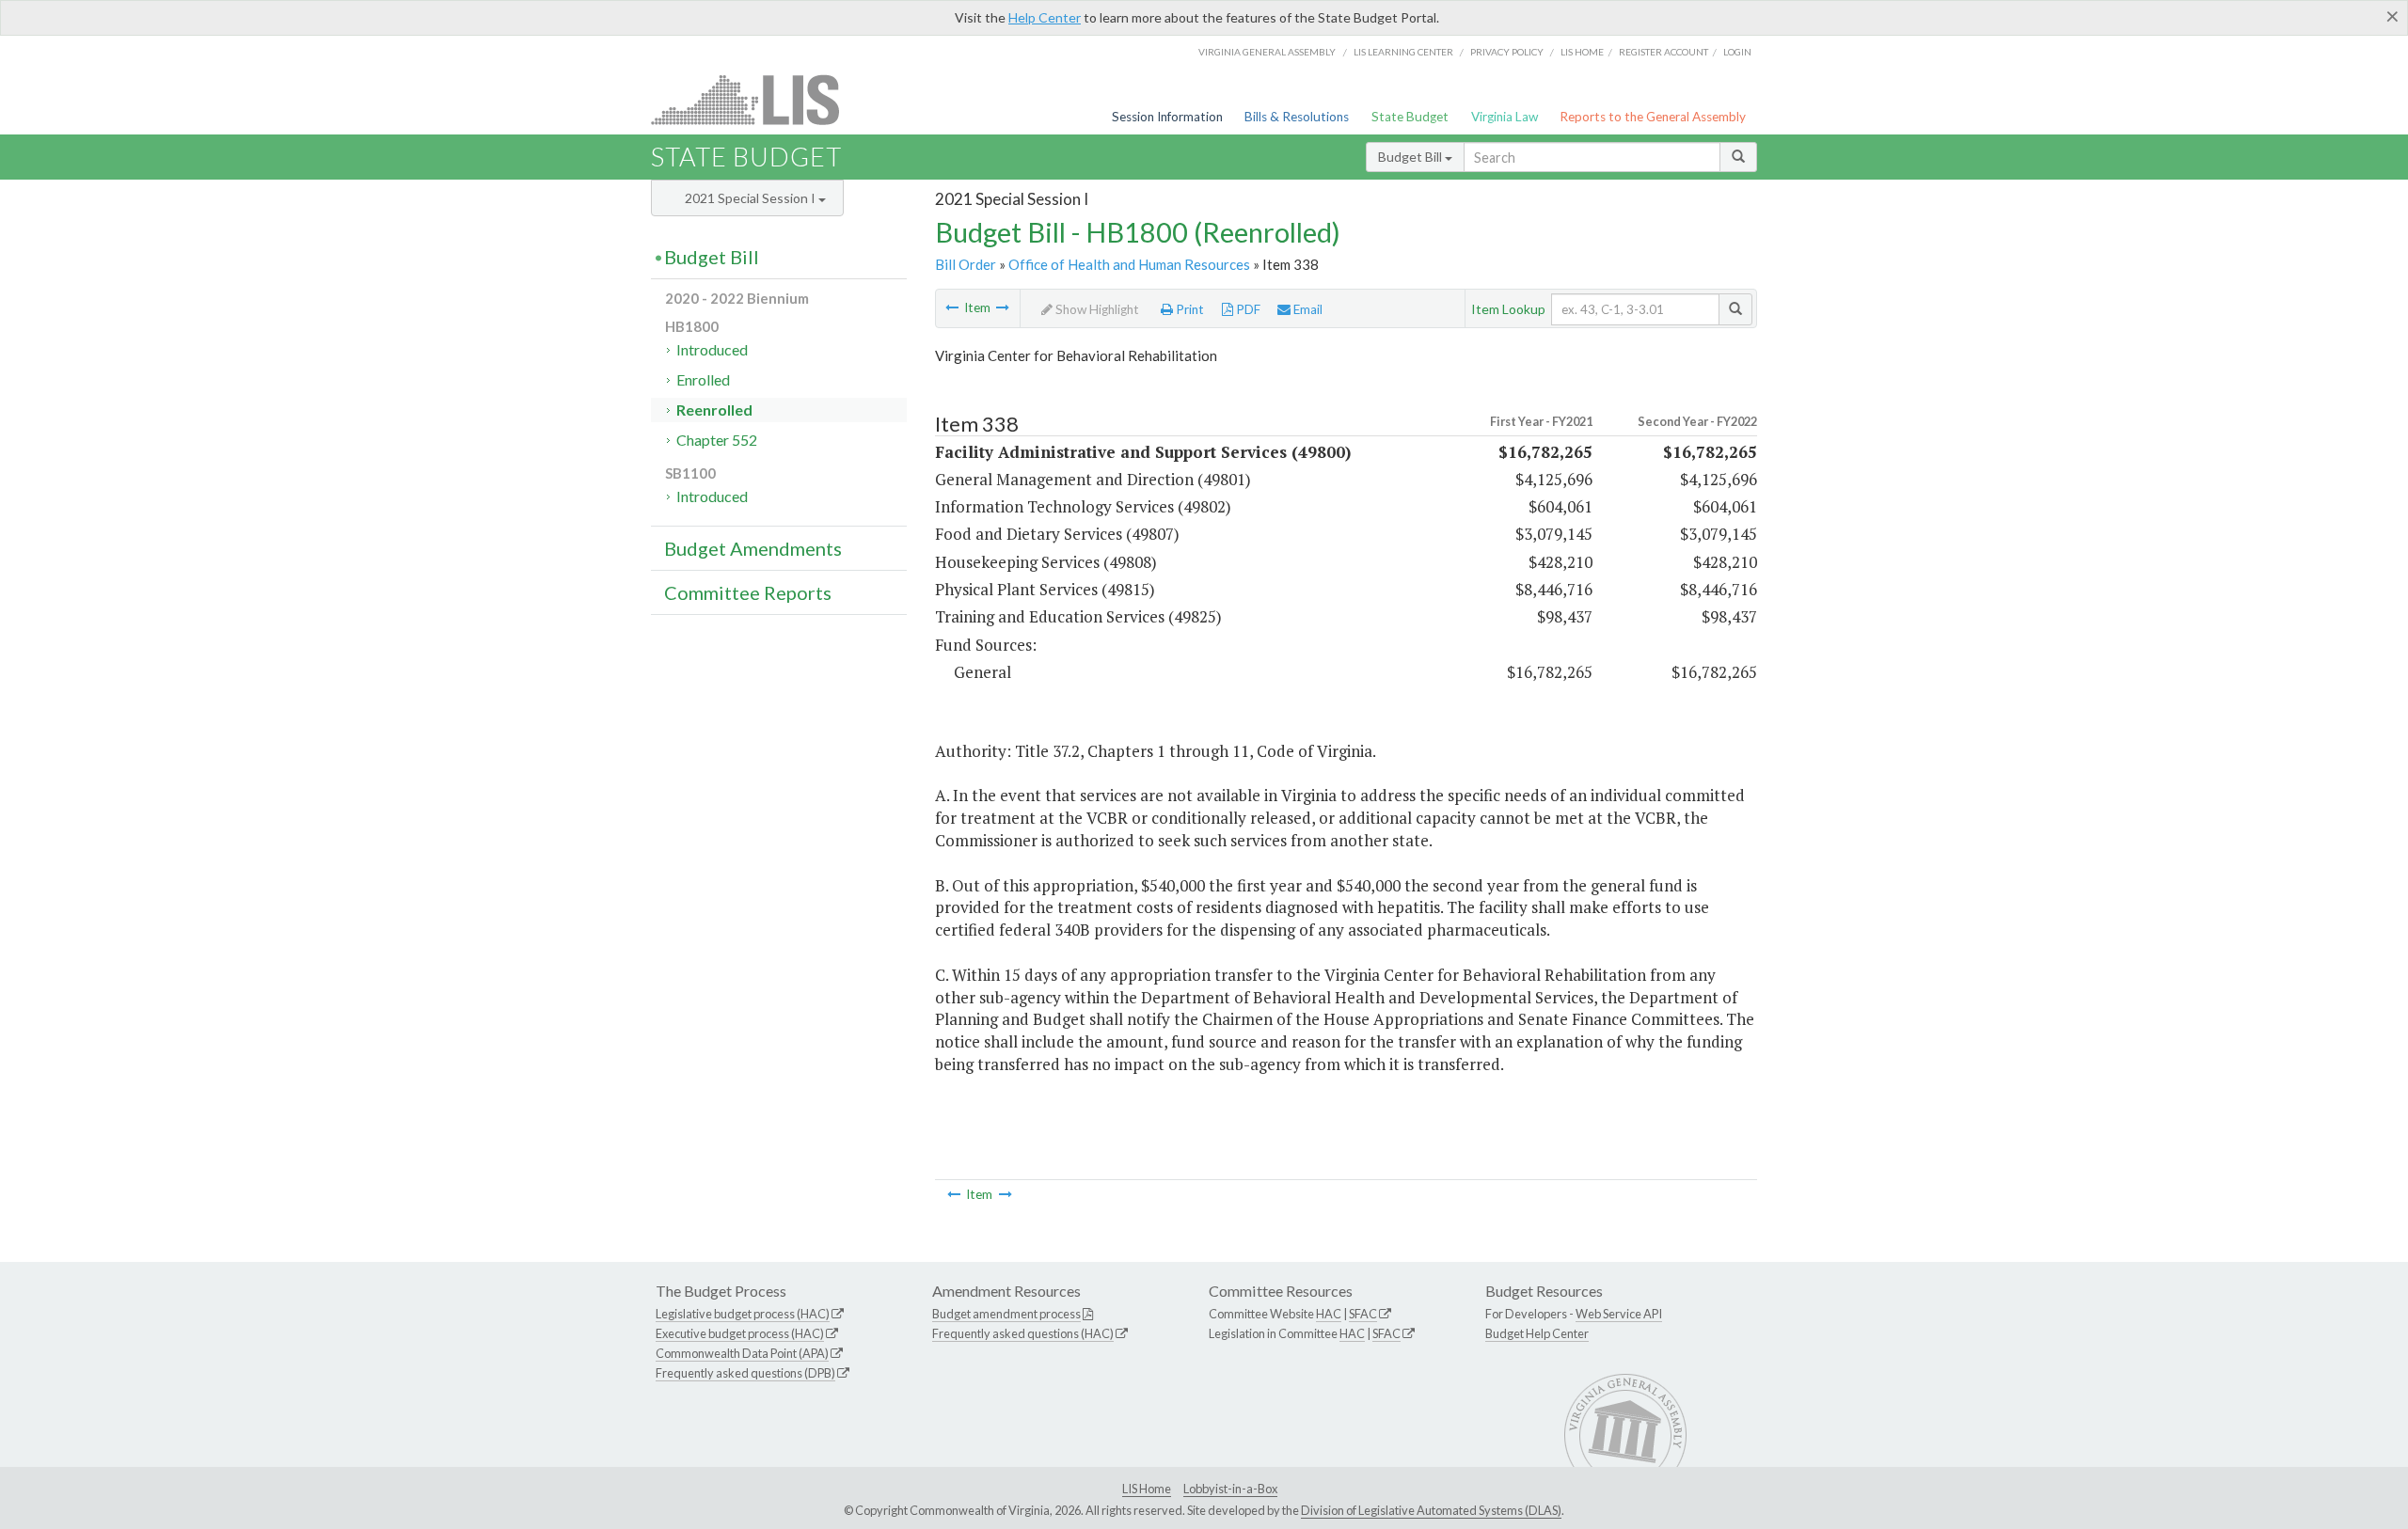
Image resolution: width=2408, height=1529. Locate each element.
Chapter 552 (717, 440)
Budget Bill (1411, 157)
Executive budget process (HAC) (740, 1333)
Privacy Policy (1507, 52)
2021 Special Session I (752, 198)
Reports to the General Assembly (1653, 117)
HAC (1329, 1314)
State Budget (1410, 117)
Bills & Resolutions (1297, 117)
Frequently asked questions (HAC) (1023, 1333)
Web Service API (1619, 1314)
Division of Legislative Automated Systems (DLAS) (1431, 1510)
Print (1188, 309)
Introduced (712, 349)
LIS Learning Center (1403, 52)
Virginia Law (1505, 117)
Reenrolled (714, 410)
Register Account (1663, 52)
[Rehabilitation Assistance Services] (1003, 307)
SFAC (1363, 1314)
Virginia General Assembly (1267, 52)
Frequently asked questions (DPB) (745, 1373)
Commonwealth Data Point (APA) (742, 1353)
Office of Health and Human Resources (1129, 264)
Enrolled (703, 379)
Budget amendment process (1006, 1314)
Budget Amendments (753, 548)
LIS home (1582, 52)
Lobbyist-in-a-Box (1230, 1489)
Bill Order (966, 264)
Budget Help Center (1537, 1333)
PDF (1247, 309)
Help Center (1045, 17)
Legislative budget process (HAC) (743, 1314)
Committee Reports (748, 592)
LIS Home (1147, 1489)
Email (1307, 309)
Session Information (1167, 117)
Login (1737, 52)
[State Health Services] (952, 307)
